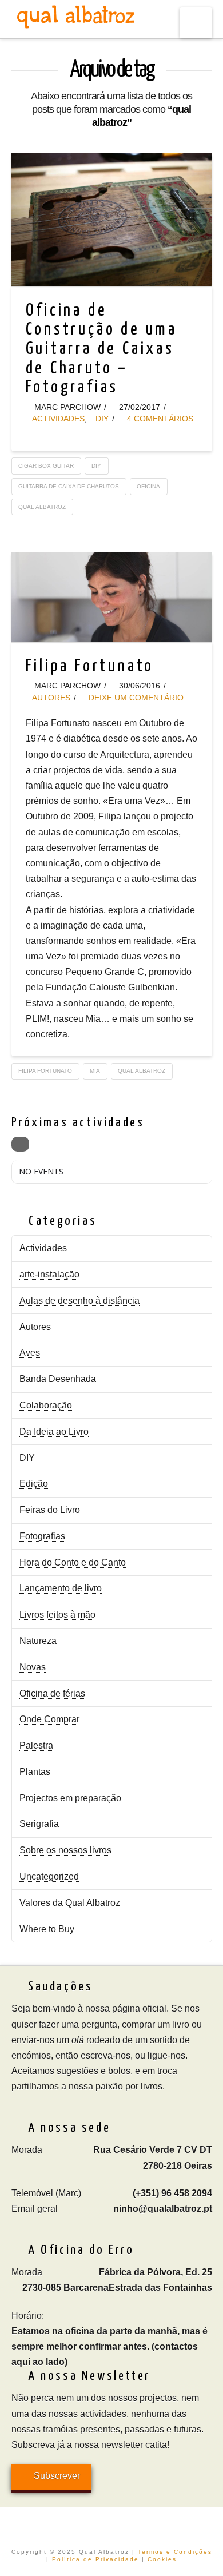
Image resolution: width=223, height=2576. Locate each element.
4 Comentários (159, 419)
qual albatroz (42, 507)
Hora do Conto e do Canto (73, 1562)
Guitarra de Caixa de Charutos (69, 486)
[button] (196, 23)
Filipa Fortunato (90, 666)
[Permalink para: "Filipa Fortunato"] (112, 597)
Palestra (36, 1745)
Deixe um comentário (135, 698)
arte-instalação (49, 1274)
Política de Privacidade (95, 2559)
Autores (51, 698)
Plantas (35, 1772)
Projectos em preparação (70, 1798)
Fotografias (42, 1536)
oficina (148, 486)
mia (95, 1071)
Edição (34, 1484)
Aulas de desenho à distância (79, 1301)
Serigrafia (39, 1824)
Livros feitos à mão (57, 1615)
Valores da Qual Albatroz (70, 1903)
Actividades (58, 419)
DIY (102, 419)
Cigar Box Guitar (46, 466)
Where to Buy (47, 1929)
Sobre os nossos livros (65, 1850)
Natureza (38, 1641)
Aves (30, 1353)
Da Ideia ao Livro (54, 1432)
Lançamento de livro (61, 1588)
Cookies (162, 2559)
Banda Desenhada (58, 1379)
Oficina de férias (52, 1693)
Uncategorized (49, 1876)
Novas (33, 1667)
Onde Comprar (49, 1719)
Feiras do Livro (50, 1510)
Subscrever (57, 2476)
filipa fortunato (45, 1071)
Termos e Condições (175, 2552)
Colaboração (46, 1405)
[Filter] (20, 1144)
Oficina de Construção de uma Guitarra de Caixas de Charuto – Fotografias (102, 349)
